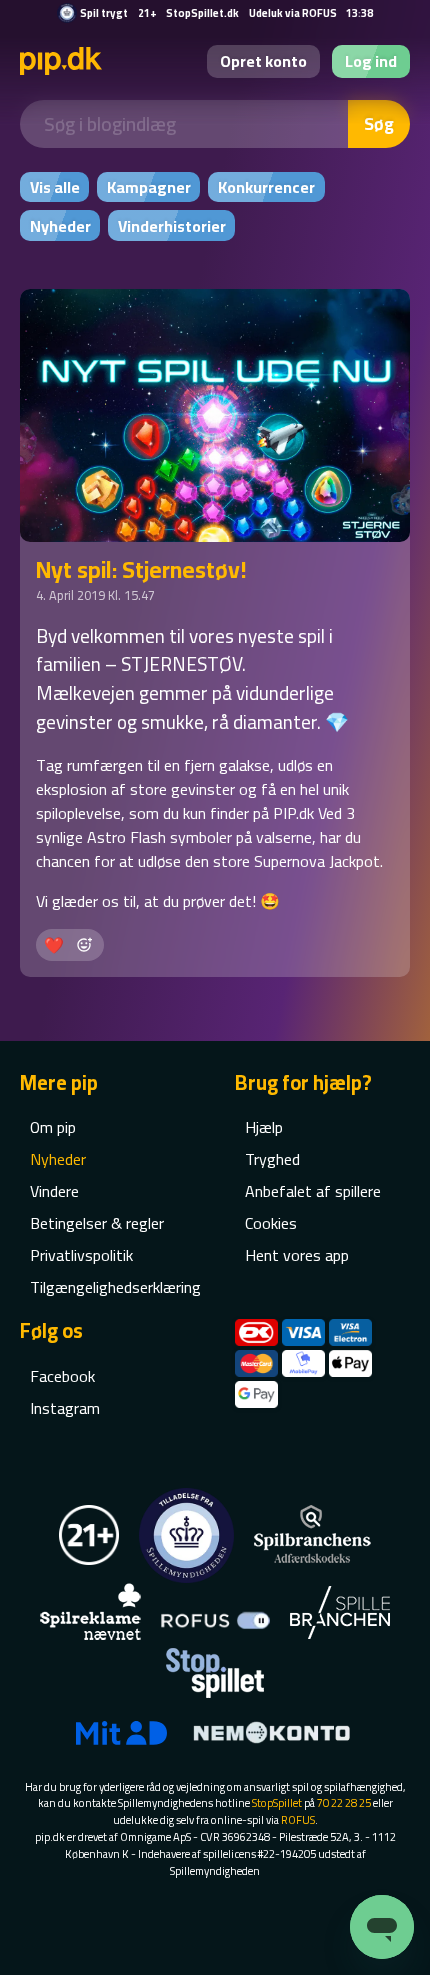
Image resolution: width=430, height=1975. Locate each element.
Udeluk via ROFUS (293, 13)
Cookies (271, 1223)
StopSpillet (277, 1802)
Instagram (65, 1408)
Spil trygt (104, 13)
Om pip (53, 1127)
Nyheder (58, 1159)
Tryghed (272, 1159)
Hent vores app (297, 1255)
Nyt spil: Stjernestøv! (141, 569)
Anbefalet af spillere (313, 1191)
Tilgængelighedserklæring (115, 1287)
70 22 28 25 (344, 1802)
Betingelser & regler (97, 1223)
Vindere (54, 1191)
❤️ (54, 945)
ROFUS (298, 1819)
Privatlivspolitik (81, 1255)
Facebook (62, 1376)
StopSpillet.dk (202, 13)
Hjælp (264, 1127)
